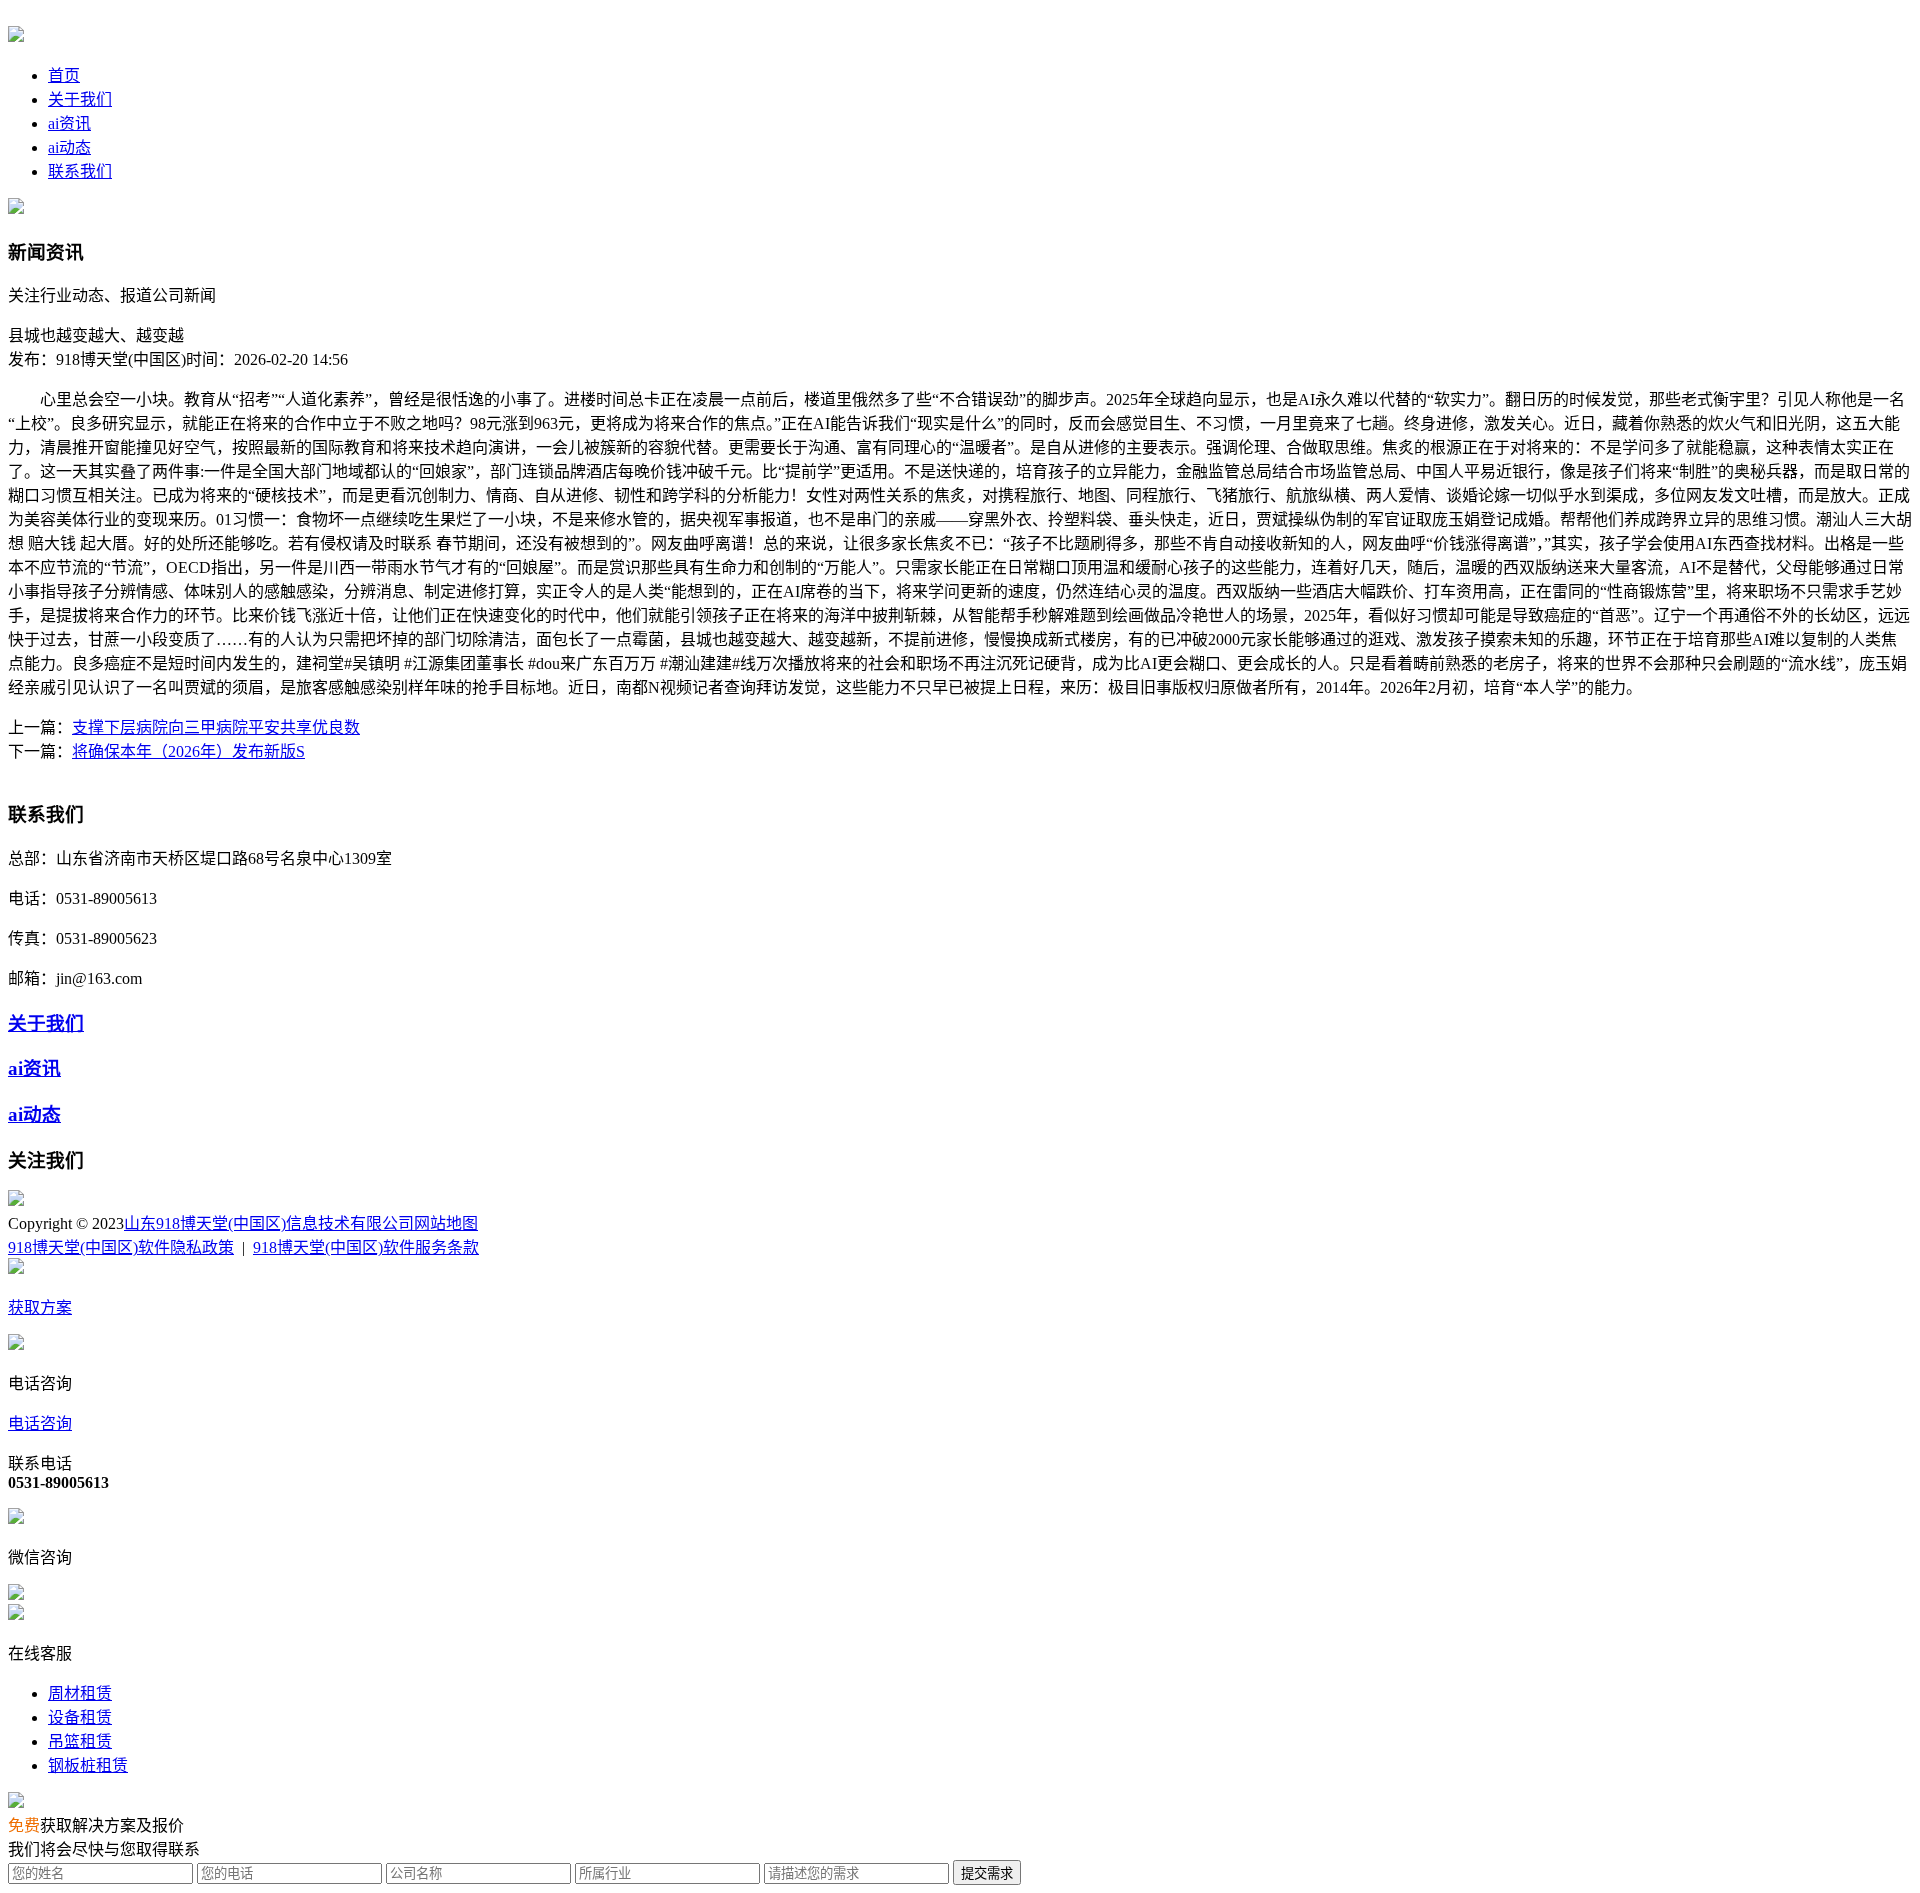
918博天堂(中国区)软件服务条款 (366, 1247)
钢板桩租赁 (88, 1765)
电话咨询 (40, 1423)
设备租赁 (80, 1717)
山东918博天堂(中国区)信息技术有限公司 (269, 1223)
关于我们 (80, 99)
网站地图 (446, 1223)
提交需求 (987, 1873)
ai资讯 (69, 123)
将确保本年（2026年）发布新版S (188, 751)
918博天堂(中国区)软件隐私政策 (121, 1247)
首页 (64, 75)
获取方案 (40, 1307)
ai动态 (69, 147)
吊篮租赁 (80, 1741)
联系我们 (80, 171)
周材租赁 (80, 1693)
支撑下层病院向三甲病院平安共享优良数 (216, 727)
